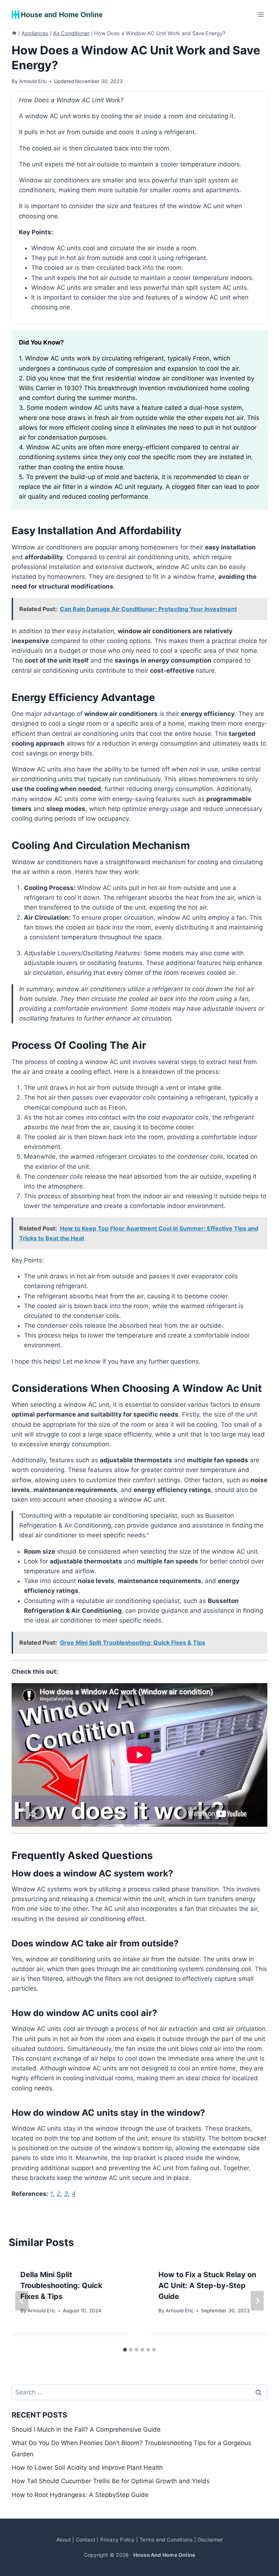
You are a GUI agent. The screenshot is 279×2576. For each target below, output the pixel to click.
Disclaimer (210, 2540)
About (64, 2540)
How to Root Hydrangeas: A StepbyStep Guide (80, 2495)
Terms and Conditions (166, 2540)
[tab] (125, 2350)
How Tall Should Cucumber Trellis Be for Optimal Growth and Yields (111, 2481)
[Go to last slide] (22, 2301)
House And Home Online (164, 2555)
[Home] (14, 33)
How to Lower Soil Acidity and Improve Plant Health (87, 2468)
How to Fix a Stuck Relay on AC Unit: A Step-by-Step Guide (207, 2286)
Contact (86, 2540)
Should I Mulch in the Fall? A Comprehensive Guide (86, 2429)
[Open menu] (261, 14)
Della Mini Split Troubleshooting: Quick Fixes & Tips (61, 2286)
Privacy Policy (118, 2540)
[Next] (257, 2301)
